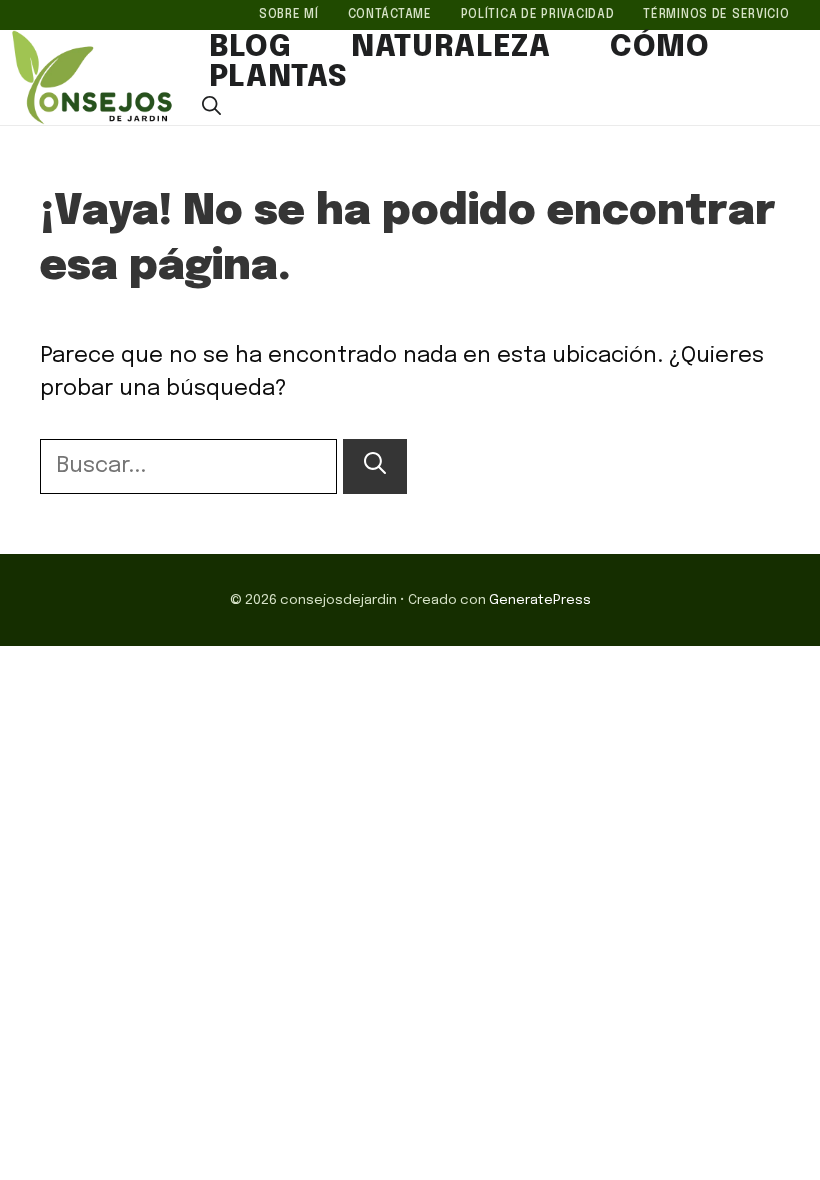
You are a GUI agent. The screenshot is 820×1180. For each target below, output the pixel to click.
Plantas (278, 78)
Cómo (659, 48)
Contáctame (390, 15)
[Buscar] (375, 466)
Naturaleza (450, 48)
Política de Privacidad (538, 15)
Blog (250, 48)
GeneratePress (540, 600)
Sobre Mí (289, 15)
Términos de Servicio (716, 15)
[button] (211, 108)
